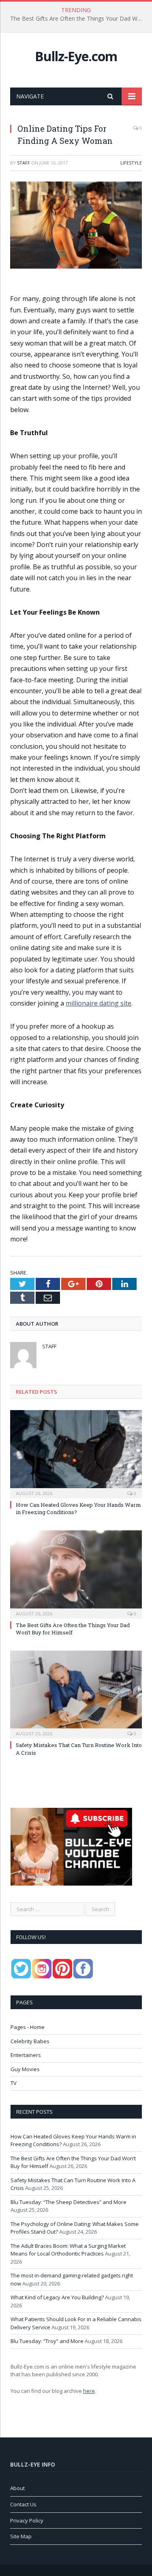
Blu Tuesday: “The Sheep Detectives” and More (69, 2202)
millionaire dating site (98, 1003)
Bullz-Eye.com (76, 56)
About (17, 2488)
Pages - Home (28, 2027)
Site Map (21, 2536)
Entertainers (26, 2055)
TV (14, 2083)
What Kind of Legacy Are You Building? (57, 2297)
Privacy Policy (27, 2520)
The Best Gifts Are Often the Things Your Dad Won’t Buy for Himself (78, 19)
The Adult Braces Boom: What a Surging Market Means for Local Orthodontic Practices (68, 2250)
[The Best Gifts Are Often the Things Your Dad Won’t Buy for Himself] (76, 1573)
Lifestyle (131, 163)
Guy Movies (25, 2069)
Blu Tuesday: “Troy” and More (47, 2341)
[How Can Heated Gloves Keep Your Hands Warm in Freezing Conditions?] (76, 1453)
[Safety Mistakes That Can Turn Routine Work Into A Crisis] (76, 1694)
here (89, 2391)
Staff (24, 163)
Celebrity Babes (30, 2041)
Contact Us (23, 2504)
